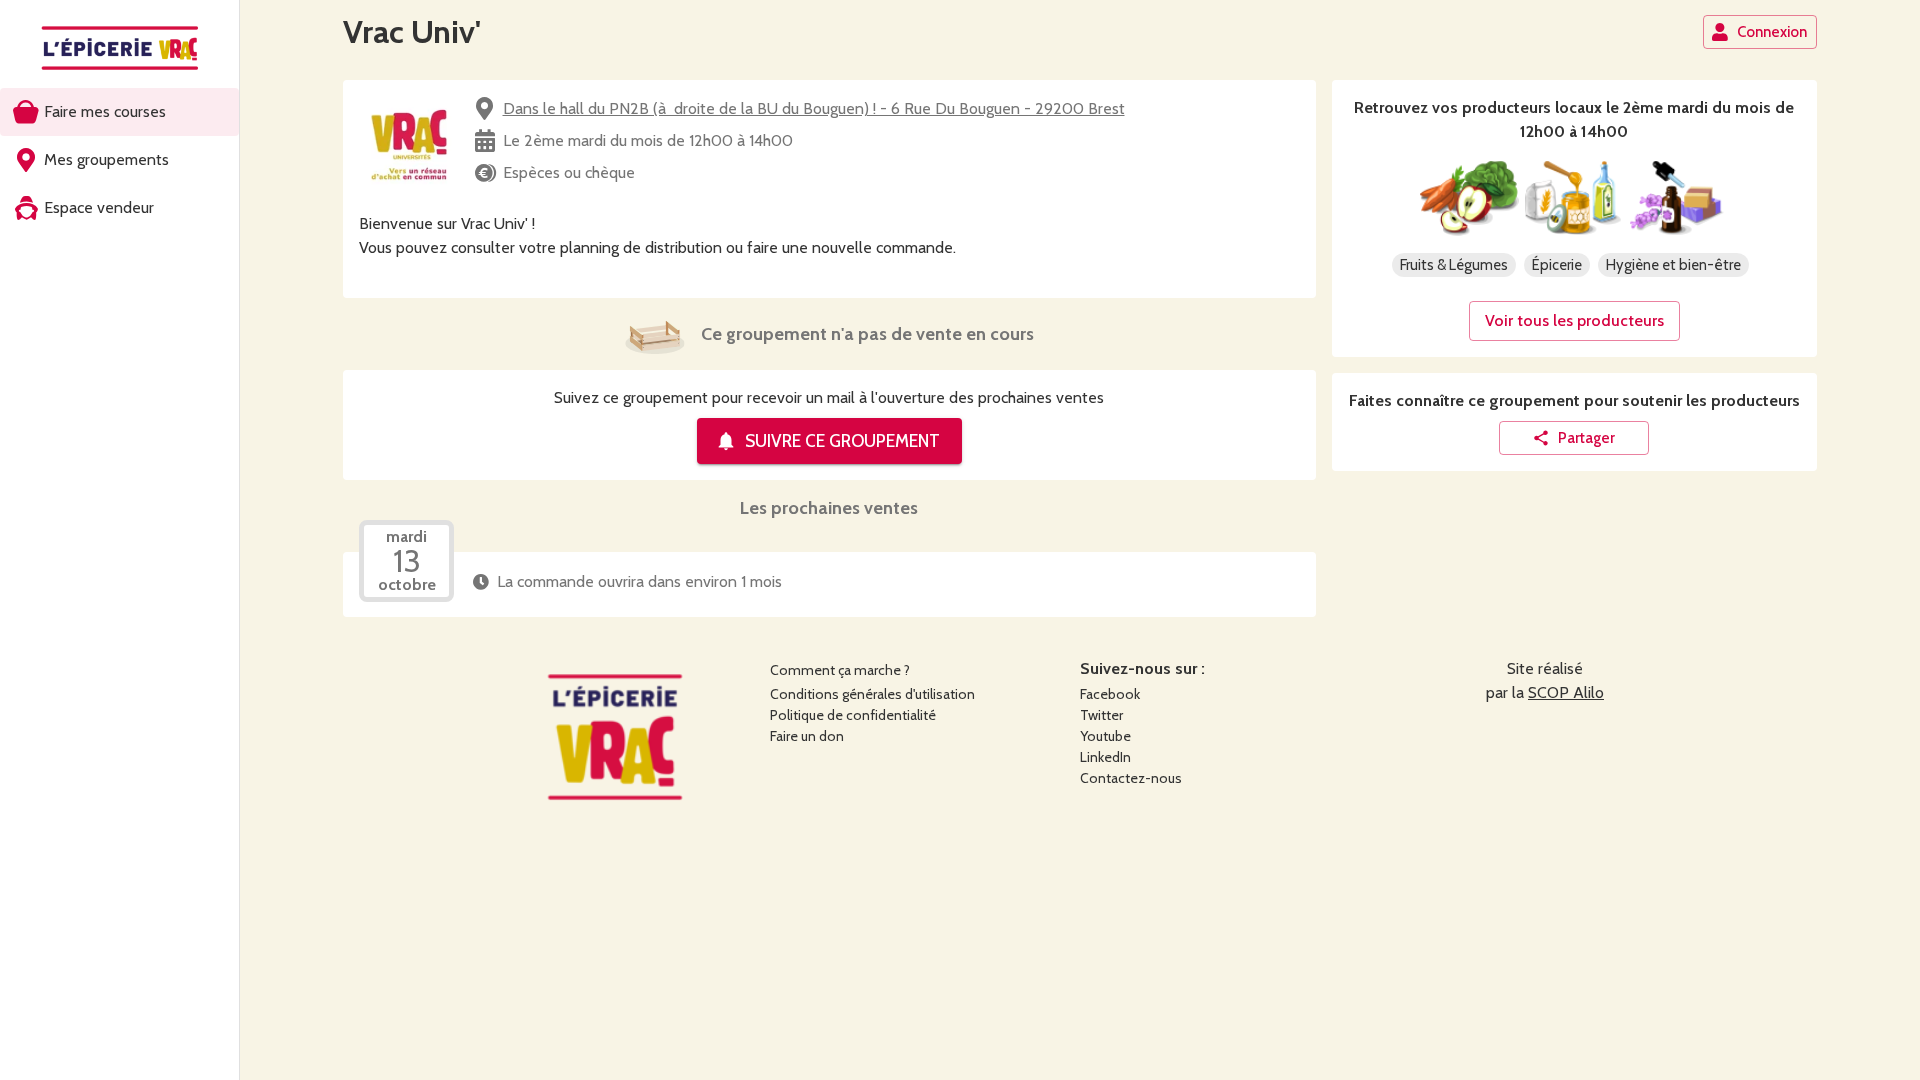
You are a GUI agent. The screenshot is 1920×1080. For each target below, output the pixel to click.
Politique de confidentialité (853, 715)
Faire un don (807, 736)
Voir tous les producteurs (1574, 320)
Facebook (1110, 694)
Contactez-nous (1131, 778)
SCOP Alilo (1566, 692)
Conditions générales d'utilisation (872, 694)
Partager (1586, 438)
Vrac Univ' (412, 31)
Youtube (1105, 736)
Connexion (1772, 32)
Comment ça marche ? (840, 670)
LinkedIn (1105, 757)
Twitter (1101, 715)
